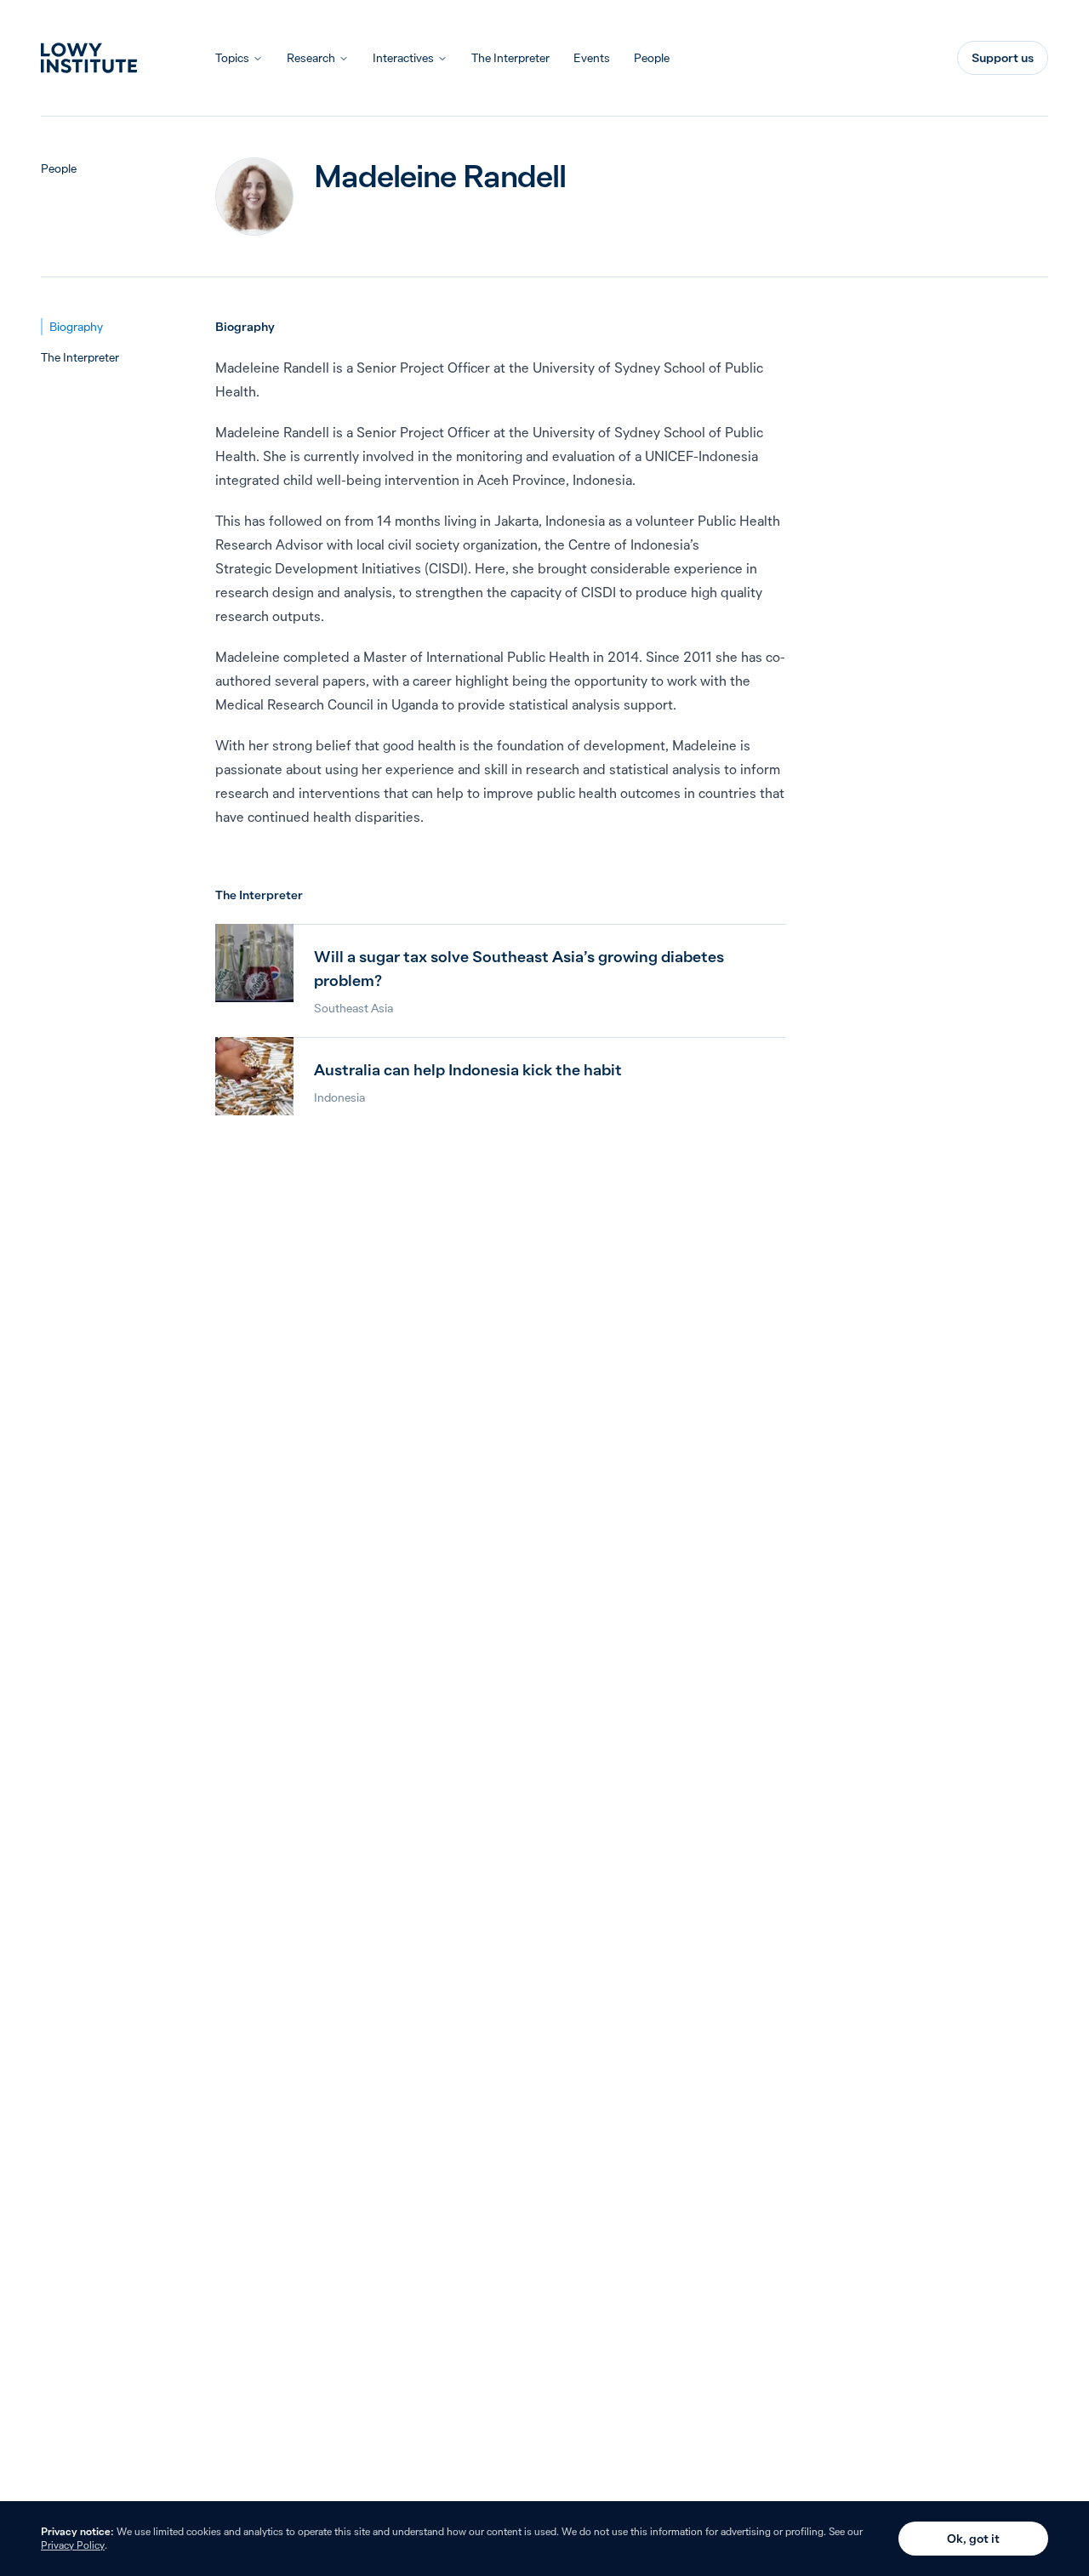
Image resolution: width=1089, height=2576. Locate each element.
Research (311, 58)
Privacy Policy (73, 2545)
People (652, 58)
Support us (1003, 58)
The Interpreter (510, 58)
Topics (232, 58)
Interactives (403, 58)
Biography (76, 327)
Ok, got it (973, 2539)
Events (592, 58)
